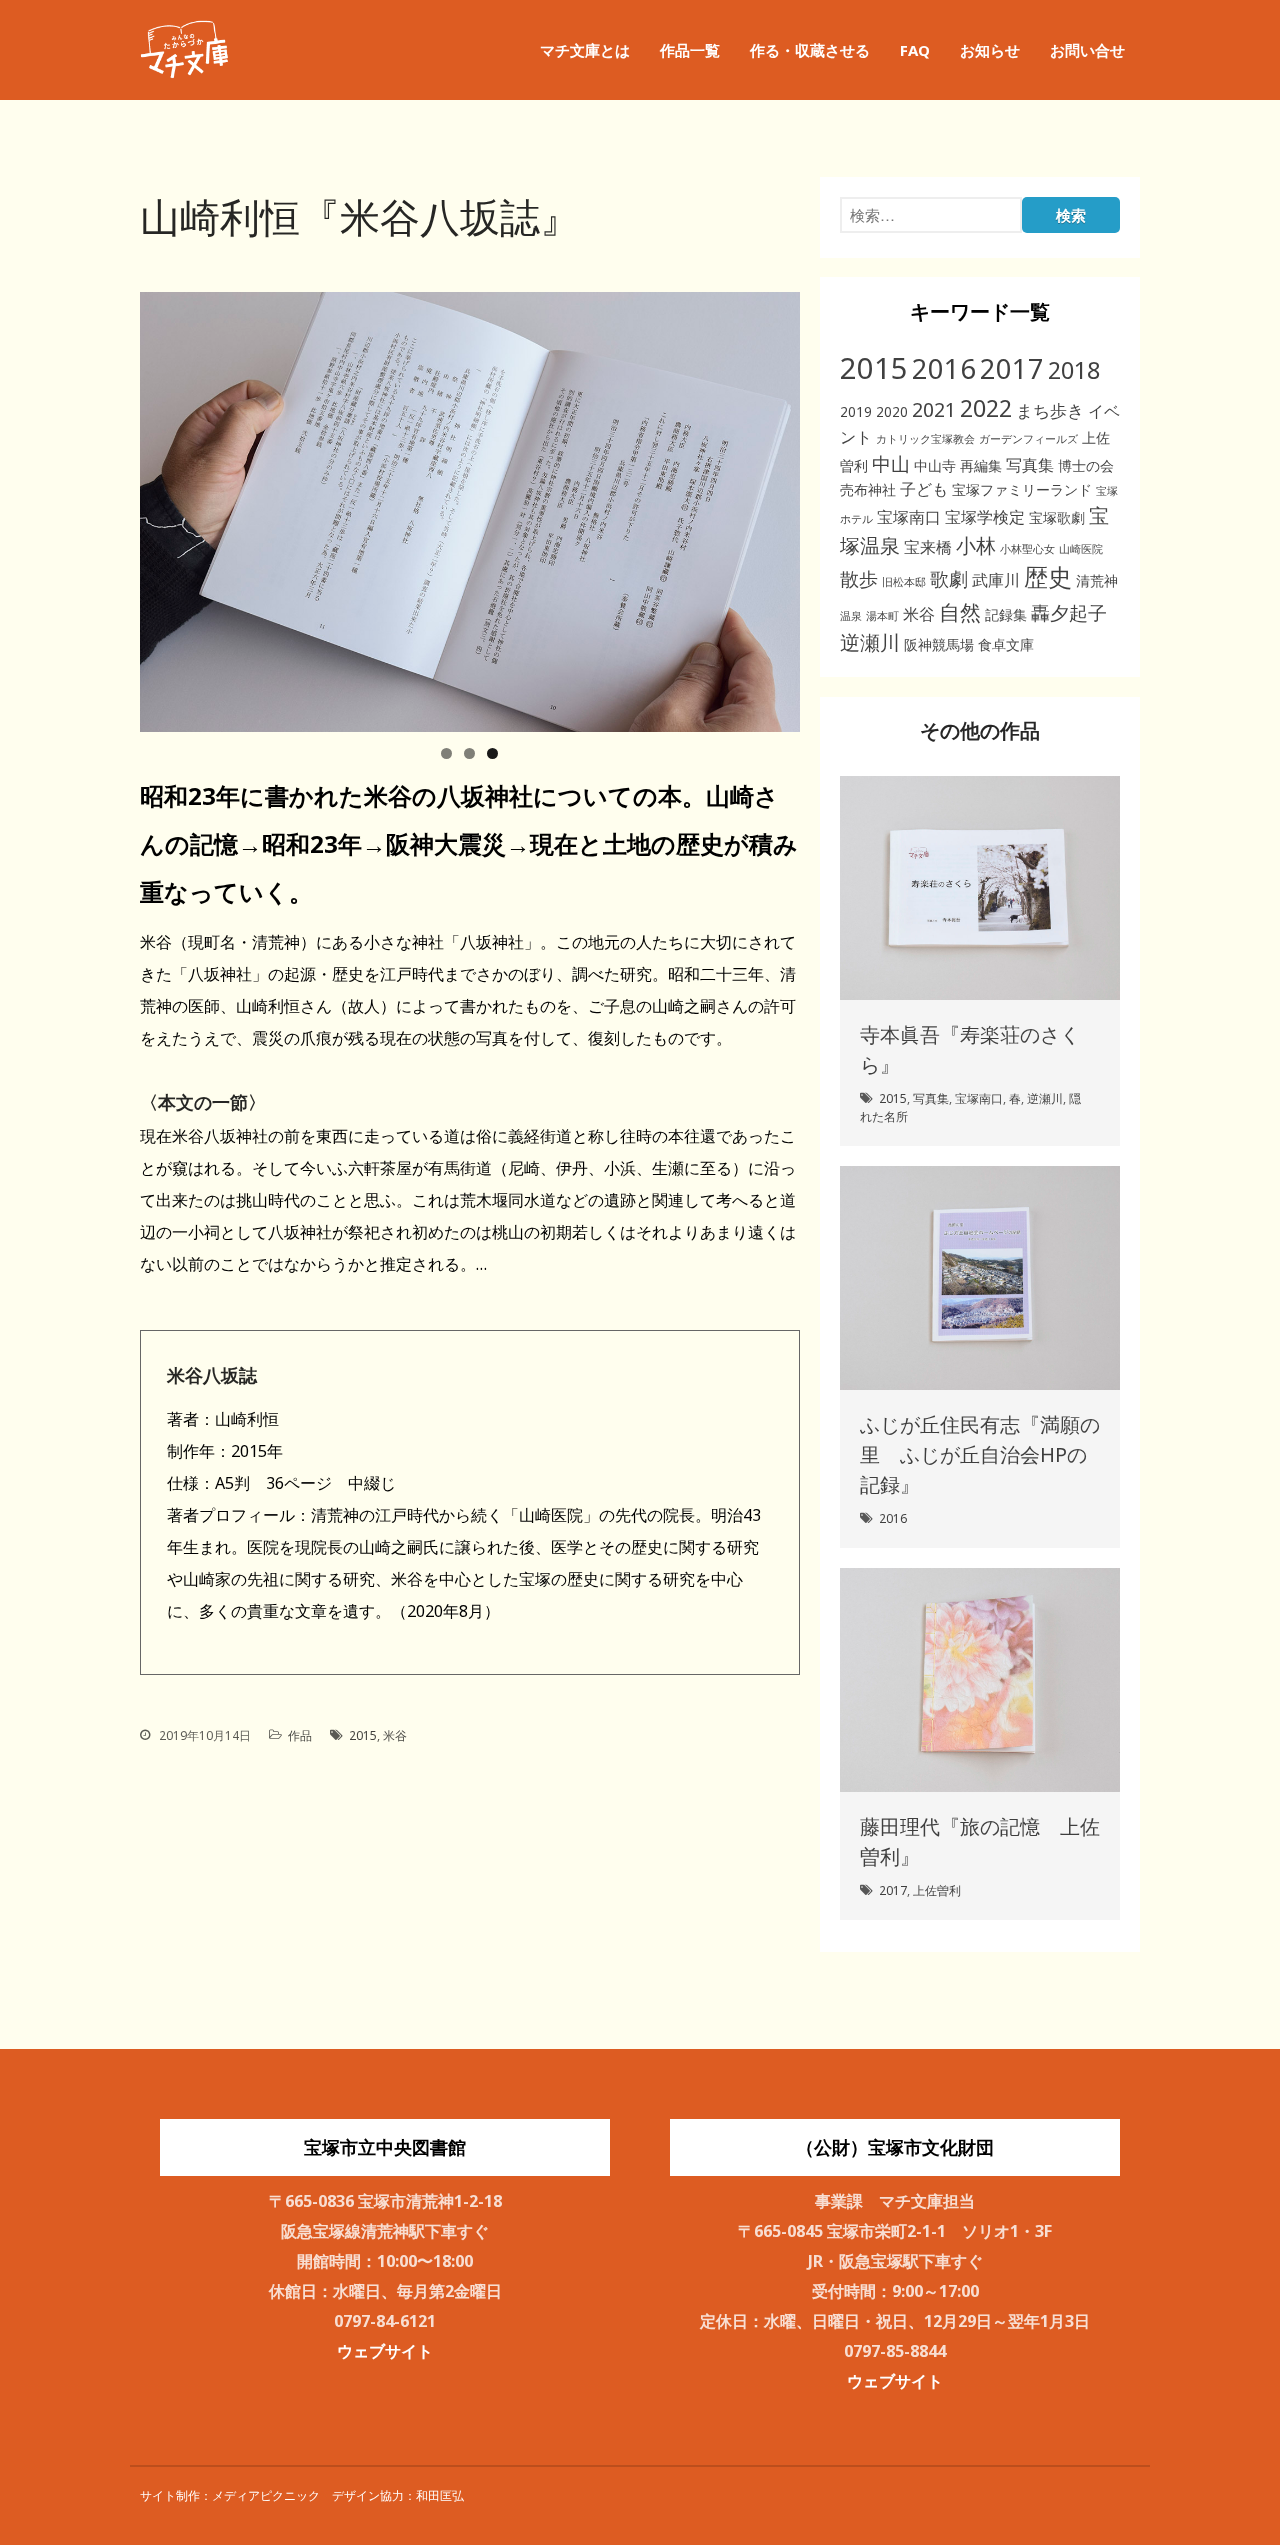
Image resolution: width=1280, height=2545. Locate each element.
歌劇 (949, 578)
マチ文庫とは (585, 50)
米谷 (395, 1735)
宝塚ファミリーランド (1022, 489)
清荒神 (1097, 580)
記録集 (1006, 614)
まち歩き (1050, 410)
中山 (891, 463)
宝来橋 (928, 547)
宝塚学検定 (985, 517)
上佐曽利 (937, 1890)
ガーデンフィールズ (1028, 439)
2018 (1074, 370)
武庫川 (996, 580)
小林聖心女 (1027, 549)
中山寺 (935, 465)
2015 (363, 1735)
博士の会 (1086, 465)
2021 (934, 409)
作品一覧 (690, 50)
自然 (960, 611)
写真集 (1030, 465)
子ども (924, 489)
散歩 (859, 578)
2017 (1012, 368)
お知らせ (990, 50)
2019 (856, 411)
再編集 (981, 465)
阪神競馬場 (939, 644)
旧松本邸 (904, 582)
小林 (976, 545)
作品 (300, 1735)
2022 (986, 408)
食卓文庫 (1006, 644)
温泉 (851, 616)
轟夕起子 (1069, 612)
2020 (892, 411)
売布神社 (868, 489)
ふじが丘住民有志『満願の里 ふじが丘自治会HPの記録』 (980, 1454)
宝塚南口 (909, 517)
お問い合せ (1087, 50)
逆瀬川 (870, 642)
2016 (944, 368)
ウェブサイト (385, 2351)
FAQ (915, 50)
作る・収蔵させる (810, 50)
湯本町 (882, 616)
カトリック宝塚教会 (925, 439)
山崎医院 (1081, 549)
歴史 (1048, 577)
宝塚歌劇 (1057, 517)
